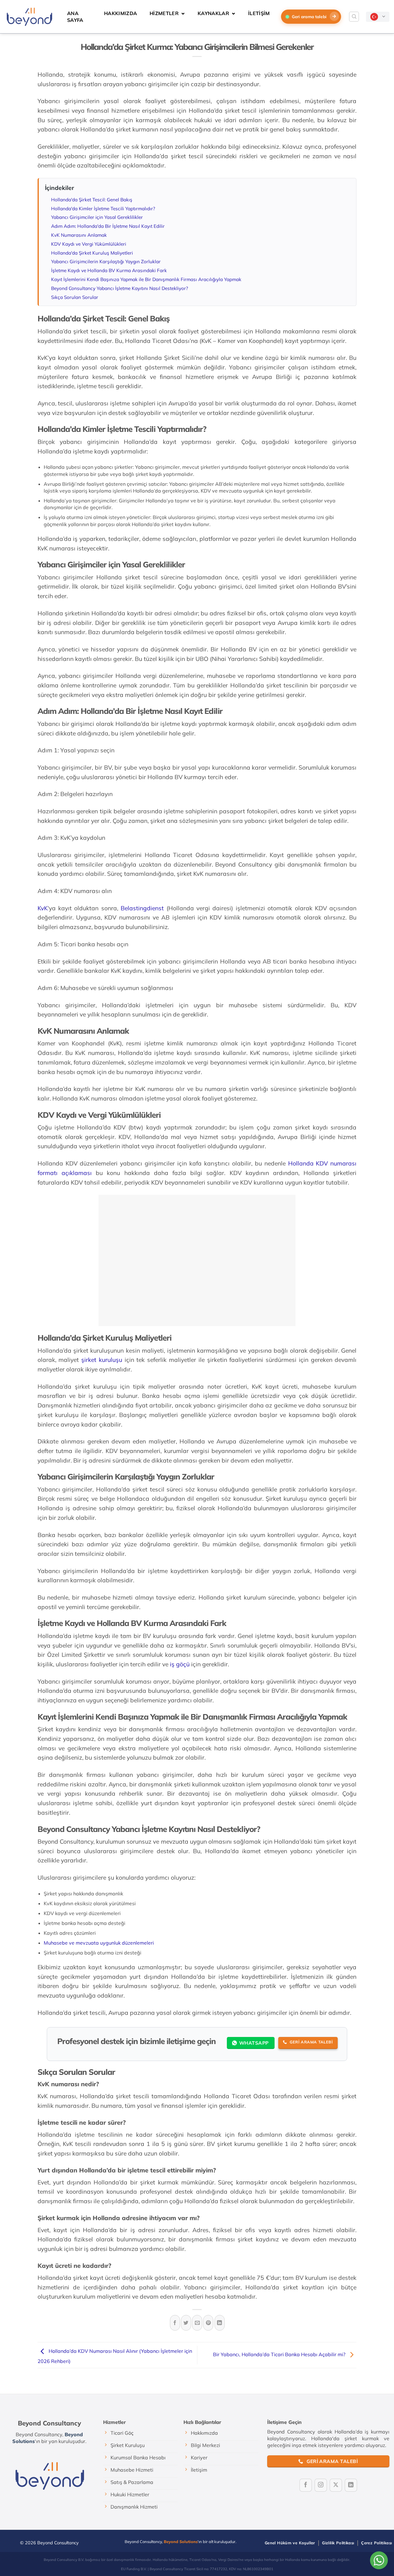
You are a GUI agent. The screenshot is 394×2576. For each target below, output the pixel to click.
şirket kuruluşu (102, 1360)
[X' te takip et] (336, 2485)
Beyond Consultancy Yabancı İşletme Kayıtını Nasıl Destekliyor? (120, 288)
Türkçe (378, 17)
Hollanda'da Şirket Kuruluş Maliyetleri (92, 253)
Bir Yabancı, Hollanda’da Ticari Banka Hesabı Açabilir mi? (280, 2355)
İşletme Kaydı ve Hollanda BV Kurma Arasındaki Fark (109, 270)
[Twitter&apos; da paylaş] (186, 2323)
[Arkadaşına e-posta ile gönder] (197, 2323)
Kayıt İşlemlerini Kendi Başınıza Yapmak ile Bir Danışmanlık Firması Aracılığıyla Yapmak (146, 279)
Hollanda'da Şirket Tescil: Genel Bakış (92, 200)
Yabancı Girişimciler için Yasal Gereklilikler (97, 217)
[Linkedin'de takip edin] (351, 2485)
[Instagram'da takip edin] (321, 2485)
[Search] (354, 17)
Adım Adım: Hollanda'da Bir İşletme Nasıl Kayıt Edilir (108, 226)
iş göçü (180, 1664)
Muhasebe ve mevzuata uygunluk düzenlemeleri (99, 1943)
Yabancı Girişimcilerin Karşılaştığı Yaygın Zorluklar (106, 262)
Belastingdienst (141, 908)
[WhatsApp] (379, 2560)
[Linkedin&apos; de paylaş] (220, 2323)
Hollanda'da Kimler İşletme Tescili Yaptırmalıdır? (103, 209)
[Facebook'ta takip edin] (306, 2485)
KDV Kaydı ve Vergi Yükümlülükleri (89, 244)
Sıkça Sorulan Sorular (75, 297)
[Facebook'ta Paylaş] (175, 2323)
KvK (43, 908)
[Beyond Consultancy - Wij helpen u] (29, 17)
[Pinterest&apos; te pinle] (208, 2323)
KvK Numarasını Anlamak (79, 235)
